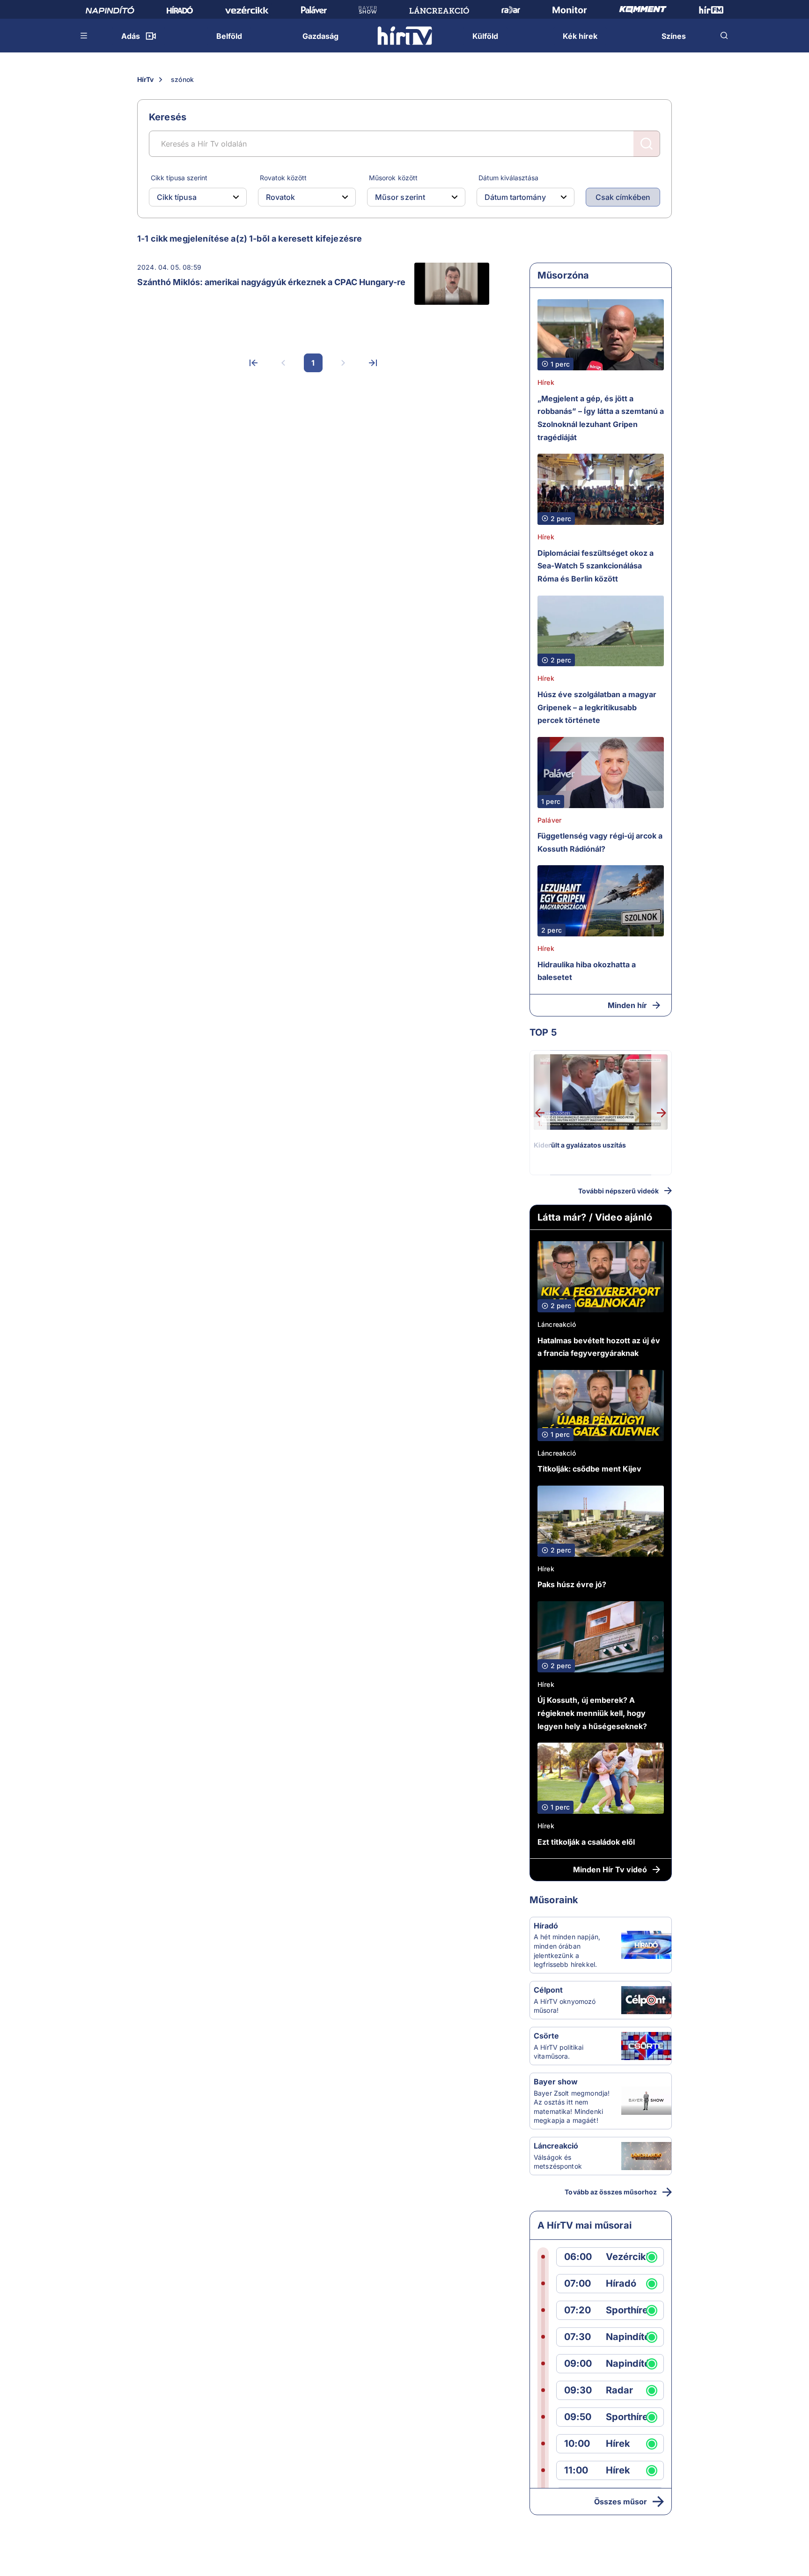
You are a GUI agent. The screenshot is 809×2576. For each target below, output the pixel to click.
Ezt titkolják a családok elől (586, 1842)
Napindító (628, 2337)
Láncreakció (557, 1324)
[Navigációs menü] (84, 36)
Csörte (546, 2036)
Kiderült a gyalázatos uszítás (580, 1145)
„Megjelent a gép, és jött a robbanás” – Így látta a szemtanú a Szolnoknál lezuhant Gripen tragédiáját (601, 418)
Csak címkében (623, 197)
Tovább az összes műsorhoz (611, 2192)
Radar (619, 2390)
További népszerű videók (618, 1191)
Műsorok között (393, 178)
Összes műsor (621, 2502)
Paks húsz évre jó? (572, 1584)
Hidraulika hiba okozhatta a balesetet (587, 971)
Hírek (546, 382)
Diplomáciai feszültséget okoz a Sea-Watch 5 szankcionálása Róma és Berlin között (596, 566)
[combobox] (190, 197)
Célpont (548, 1990)
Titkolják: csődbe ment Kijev (589, 1469)
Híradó (546, 1926)
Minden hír (627, 1005)
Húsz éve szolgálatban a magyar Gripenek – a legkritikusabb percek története (597, 707)
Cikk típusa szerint (179, 178)
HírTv (145, 79)
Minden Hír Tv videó (610, 1869)
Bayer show (556, 2082)
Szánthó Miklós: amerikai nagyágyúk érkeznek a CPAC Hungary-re (271, 282)
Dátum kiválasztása (508, 178)
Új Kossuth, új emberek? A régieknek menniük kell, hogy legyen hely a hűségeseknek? (592, 1713)
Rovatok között (283, 178)
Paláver (549, 820)
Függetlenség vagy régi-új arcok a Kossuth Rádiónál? (600, 842)
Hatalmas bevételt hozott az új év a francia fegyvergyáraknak (599, 1347)
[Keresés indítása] (647, 144)
